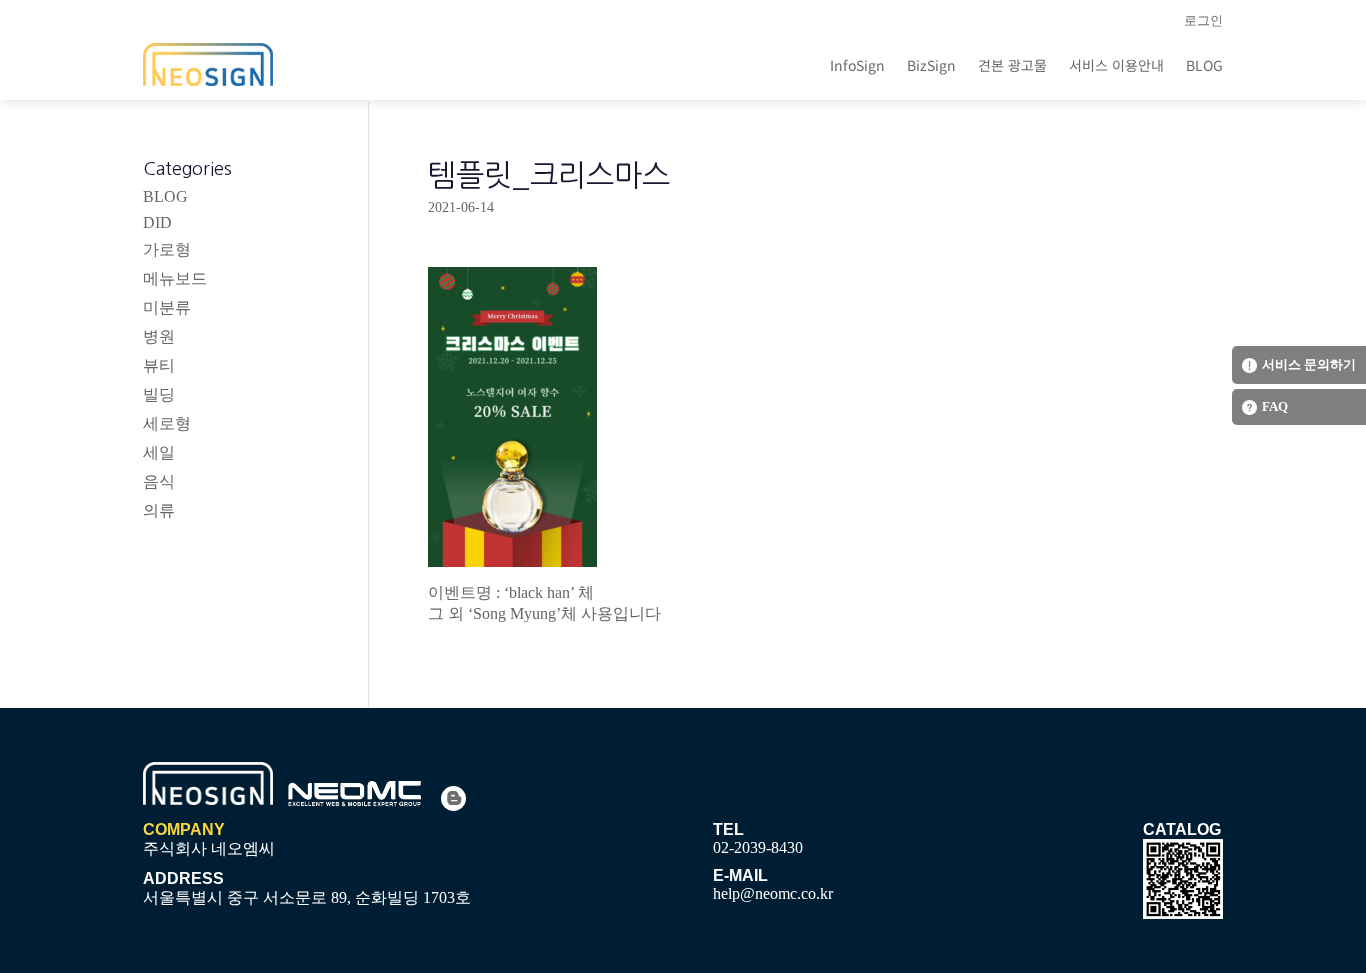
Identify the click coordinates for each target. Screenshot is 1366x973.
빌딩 (159, 394)
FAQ (1275, 406)
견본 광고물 (1012, 65)
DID (157, 222)
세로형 (167, 423)
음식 (159, 481)
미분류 (167, 307)
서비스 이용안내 (1116, 65)
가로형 (167, 249)
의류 (159, 510)
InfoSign (857, 65)
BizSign (931, 65)
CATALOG (1182, 829)
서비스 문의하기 (1309, 364)
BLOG (1204, 65)
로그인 (1203, 20)
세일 (159, 452)
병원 (159, 336)
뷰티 (159, 365)
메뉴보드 (175, 278)
